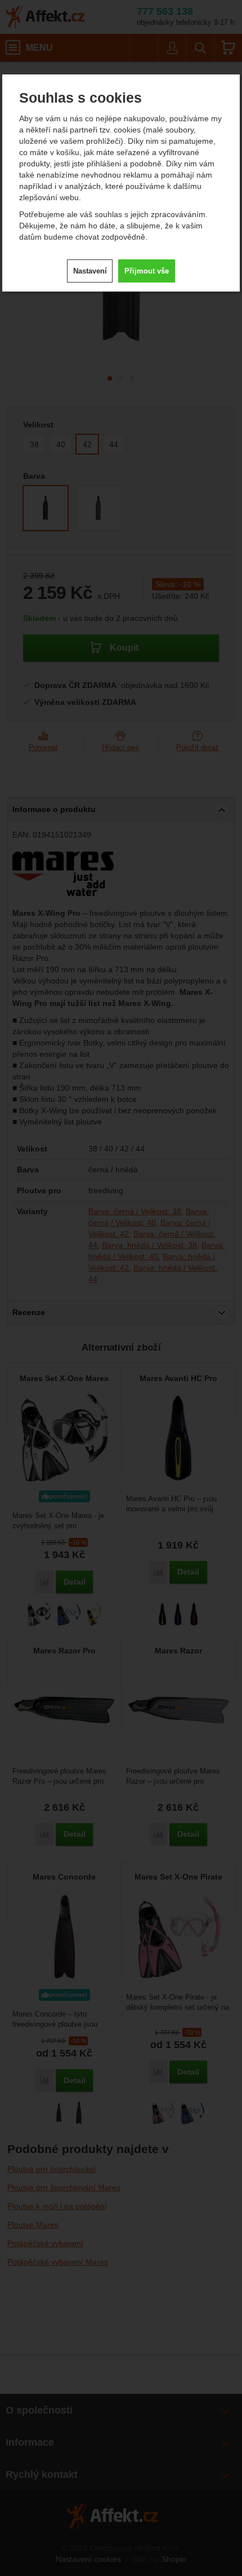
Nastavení (90, 271)
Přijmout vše (147, 271)
